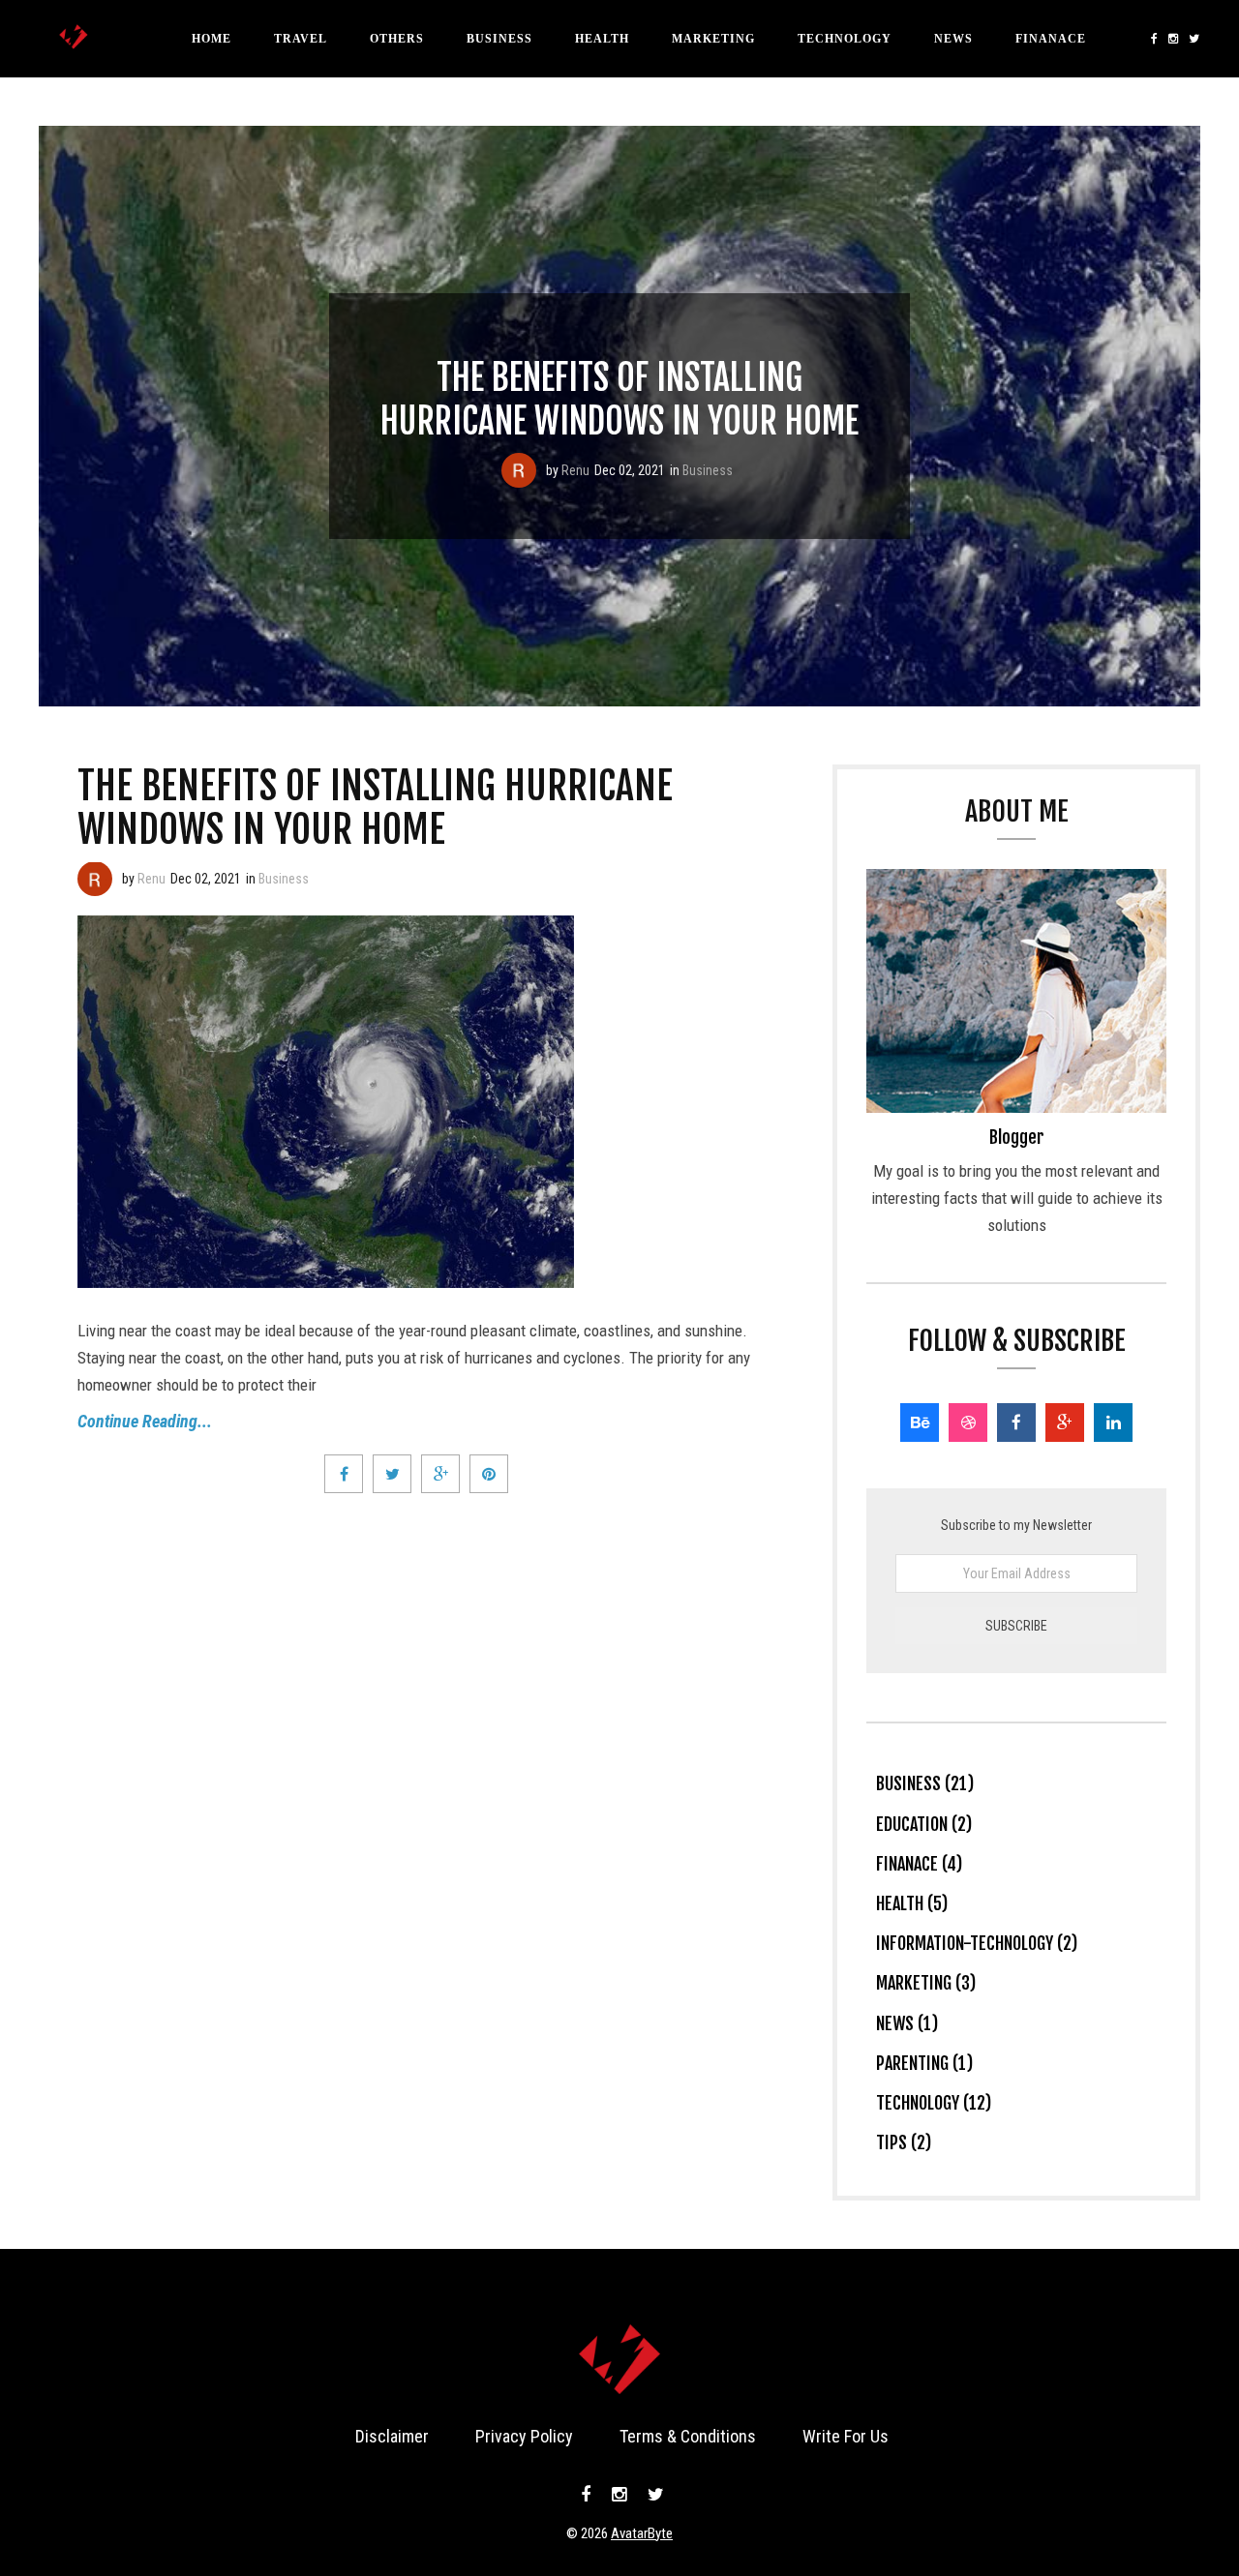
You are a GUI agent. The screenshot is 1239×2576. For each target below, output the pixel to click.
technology (845, 39)
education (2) (924, 1824)
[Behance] (920, 1423)
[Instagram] (1174, 39)
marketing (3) (926, 1983)
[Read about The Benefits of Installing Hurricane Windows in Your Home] (519, 470)
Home (212, 39)
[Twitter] (1192, 39)
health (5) (912, 1903)
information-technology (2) (977, 1943)
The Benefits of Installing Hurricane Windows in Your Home (619, 400)
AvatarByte (642, 2533)
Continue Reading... (145, 1421)
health (602, 39)
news (953, 39)
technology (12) (934, 2103)
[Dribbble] (968, 1423)
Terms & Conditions (688, 2436)
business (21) (925, 1783)
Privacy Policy (524, 2436)
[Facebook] (1155, 39)
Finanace (1051, 39)
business (499, 39)
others (397, 39)
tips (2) (904, 2142)
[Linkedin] (1113, 1423)
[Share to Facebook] (344, 1474)
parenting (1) (924, 2063)
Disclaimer (392, 2436)
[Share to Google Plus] (440, 1474)
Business (708, 470)
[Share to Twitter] (392, 1474)
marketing (713, 39)
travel (301, 39)
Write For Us (846, 2436)
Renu (575, 470)
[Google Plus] (1065, 1423)
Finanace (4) (919, 1864)
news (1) (907, 2023)
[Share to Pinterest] (489, 1474)
